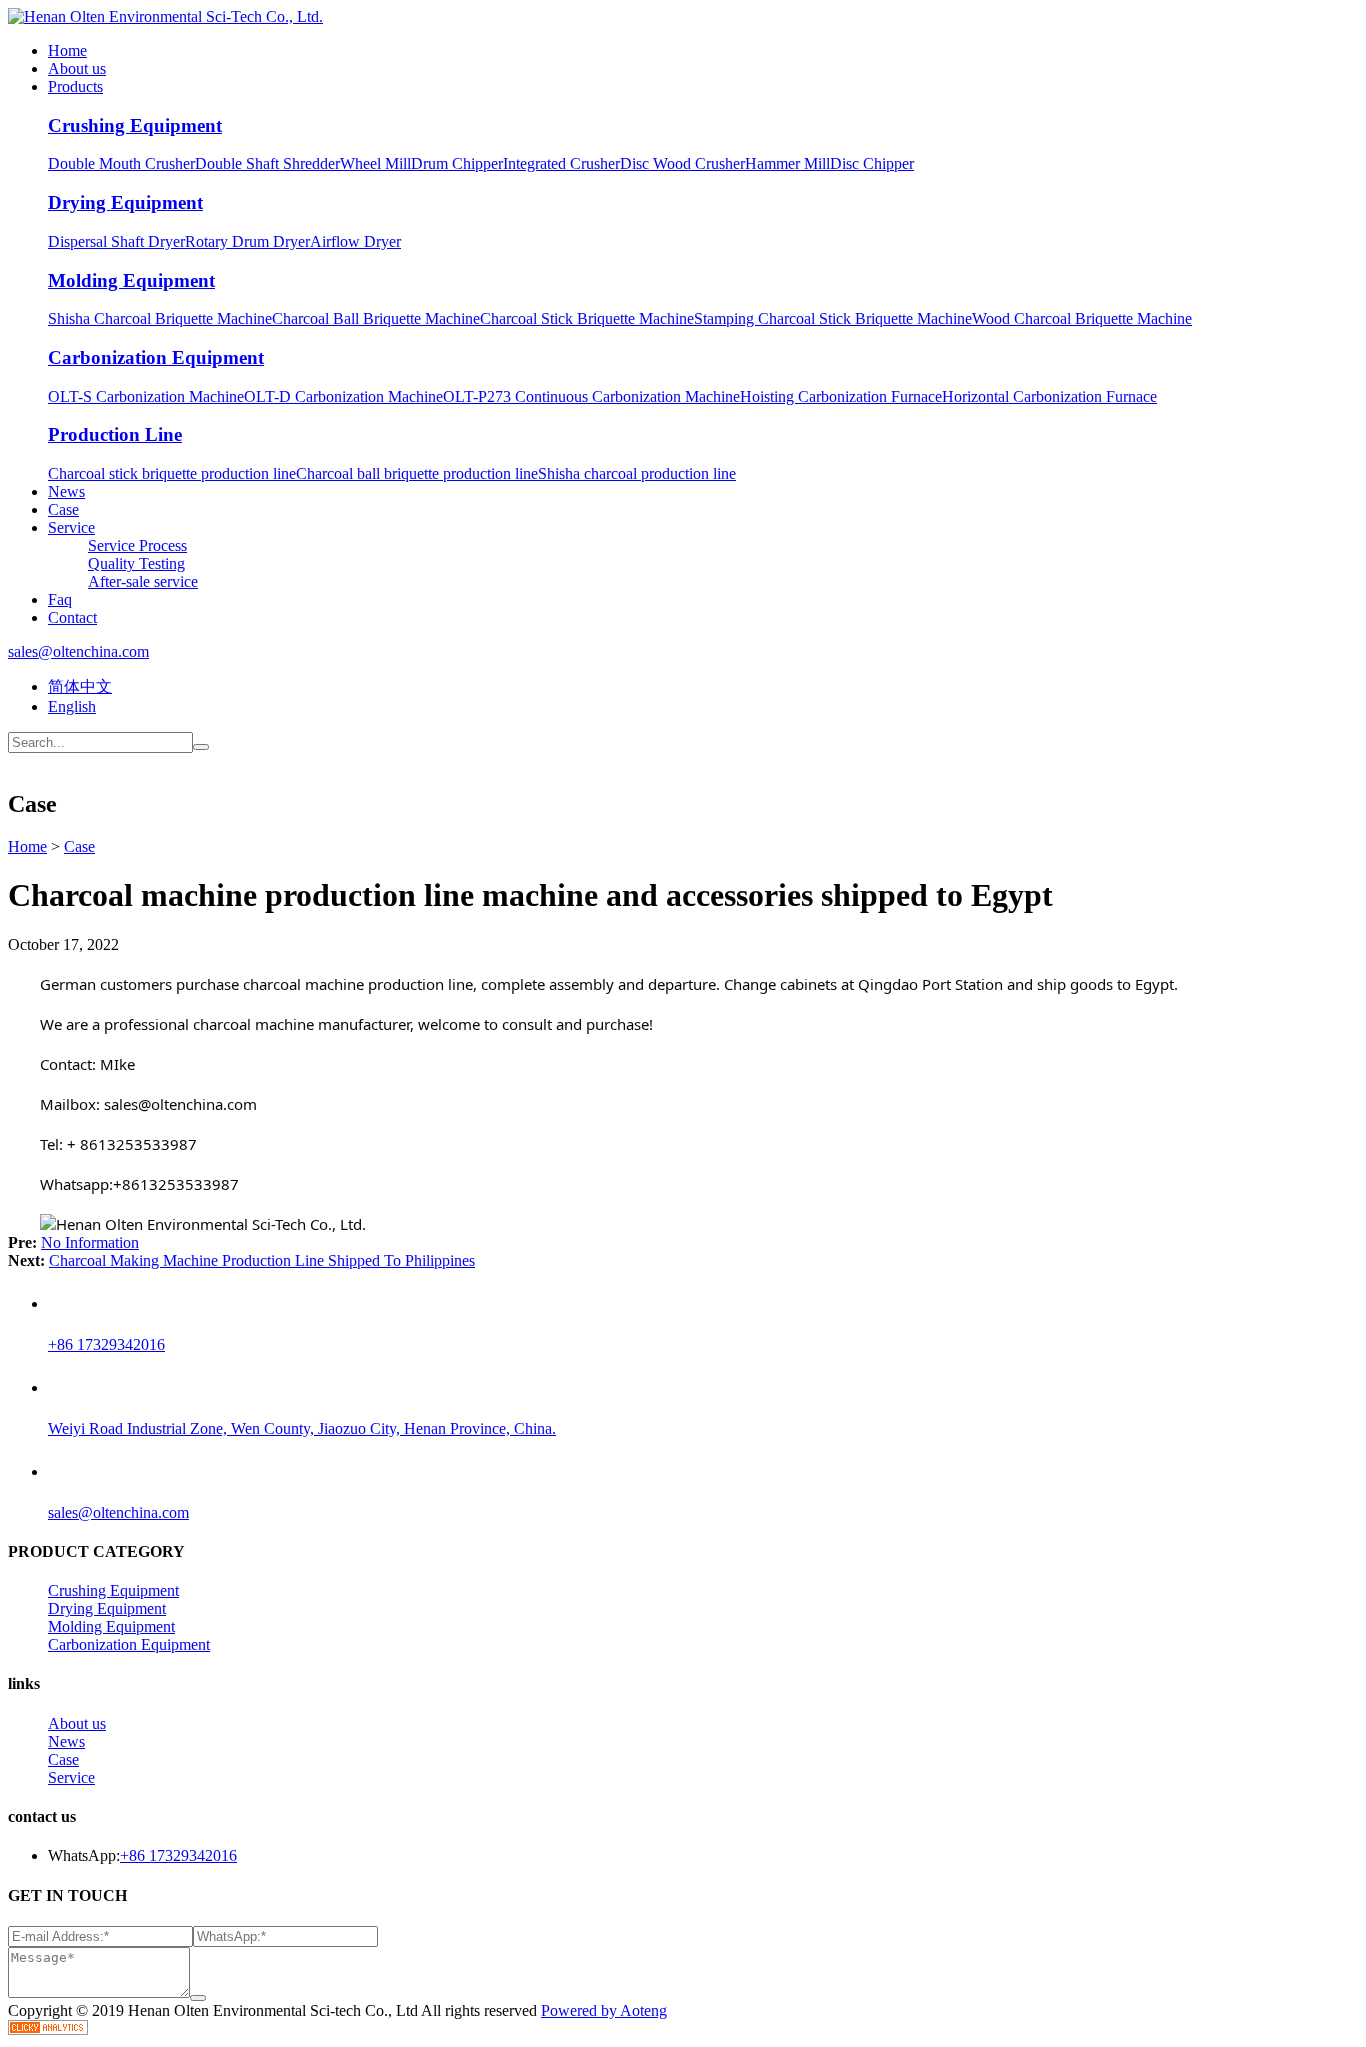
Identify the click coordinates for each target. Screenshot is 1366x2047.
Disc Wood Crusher (682, 163)
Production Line (115, 434)
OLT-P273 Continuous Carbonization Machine (591, 396)
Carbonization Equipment (156, 357)
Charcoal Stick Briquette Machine (587, 318)
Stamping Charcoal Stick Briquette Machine (833, 318)
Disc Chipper (872, 163)
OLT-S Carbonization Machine (146, 396)
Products (75, 86)
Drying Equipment (125, 202)
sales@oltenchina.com (78, 651)
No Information (90, 1242)
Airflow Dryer (355, 241)
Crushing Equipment (135, 125)
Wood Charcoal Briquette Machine (1082, 318)
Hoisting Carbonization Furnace (841, 396)
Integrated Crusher (561, 163)
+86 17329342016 (106, 1344)
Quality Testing (136, 563)
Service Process (137, 545)
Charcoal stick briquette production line (172, 473)
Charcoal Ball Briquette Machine (376, 318)
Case (63, 509)
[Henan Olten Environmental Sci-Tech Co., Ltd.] (165, 16)
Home (67, 50)
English (72, 706)
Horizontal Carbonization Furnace (1049, 396)
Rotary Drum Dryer (247, 241)
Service (71, 527)
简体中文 (80, 686)
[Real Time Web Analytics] (48, 2029)
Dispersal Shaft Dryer (116, 241)
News (66, 491)
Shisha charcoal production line (637, 473)
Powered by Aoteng (604, 2010)
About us (77, 68)
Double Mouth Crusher (121, 163)
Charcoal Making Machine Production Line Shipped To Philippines (262, 1260)
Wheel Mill (375, 163)
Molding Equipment (131, 280)
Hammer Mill (787, 163)
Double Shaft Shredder (267, 163)
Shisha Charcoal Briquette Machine (160, 318)
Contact (72, 617)
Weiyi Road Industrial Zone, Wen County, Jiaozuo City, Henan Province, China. (302, 1428)
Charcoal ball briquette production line (417, 473)
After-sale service (143, 581)
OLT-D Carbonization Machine (343, 396)
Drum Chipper (457, 163)
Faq (60, 599)
